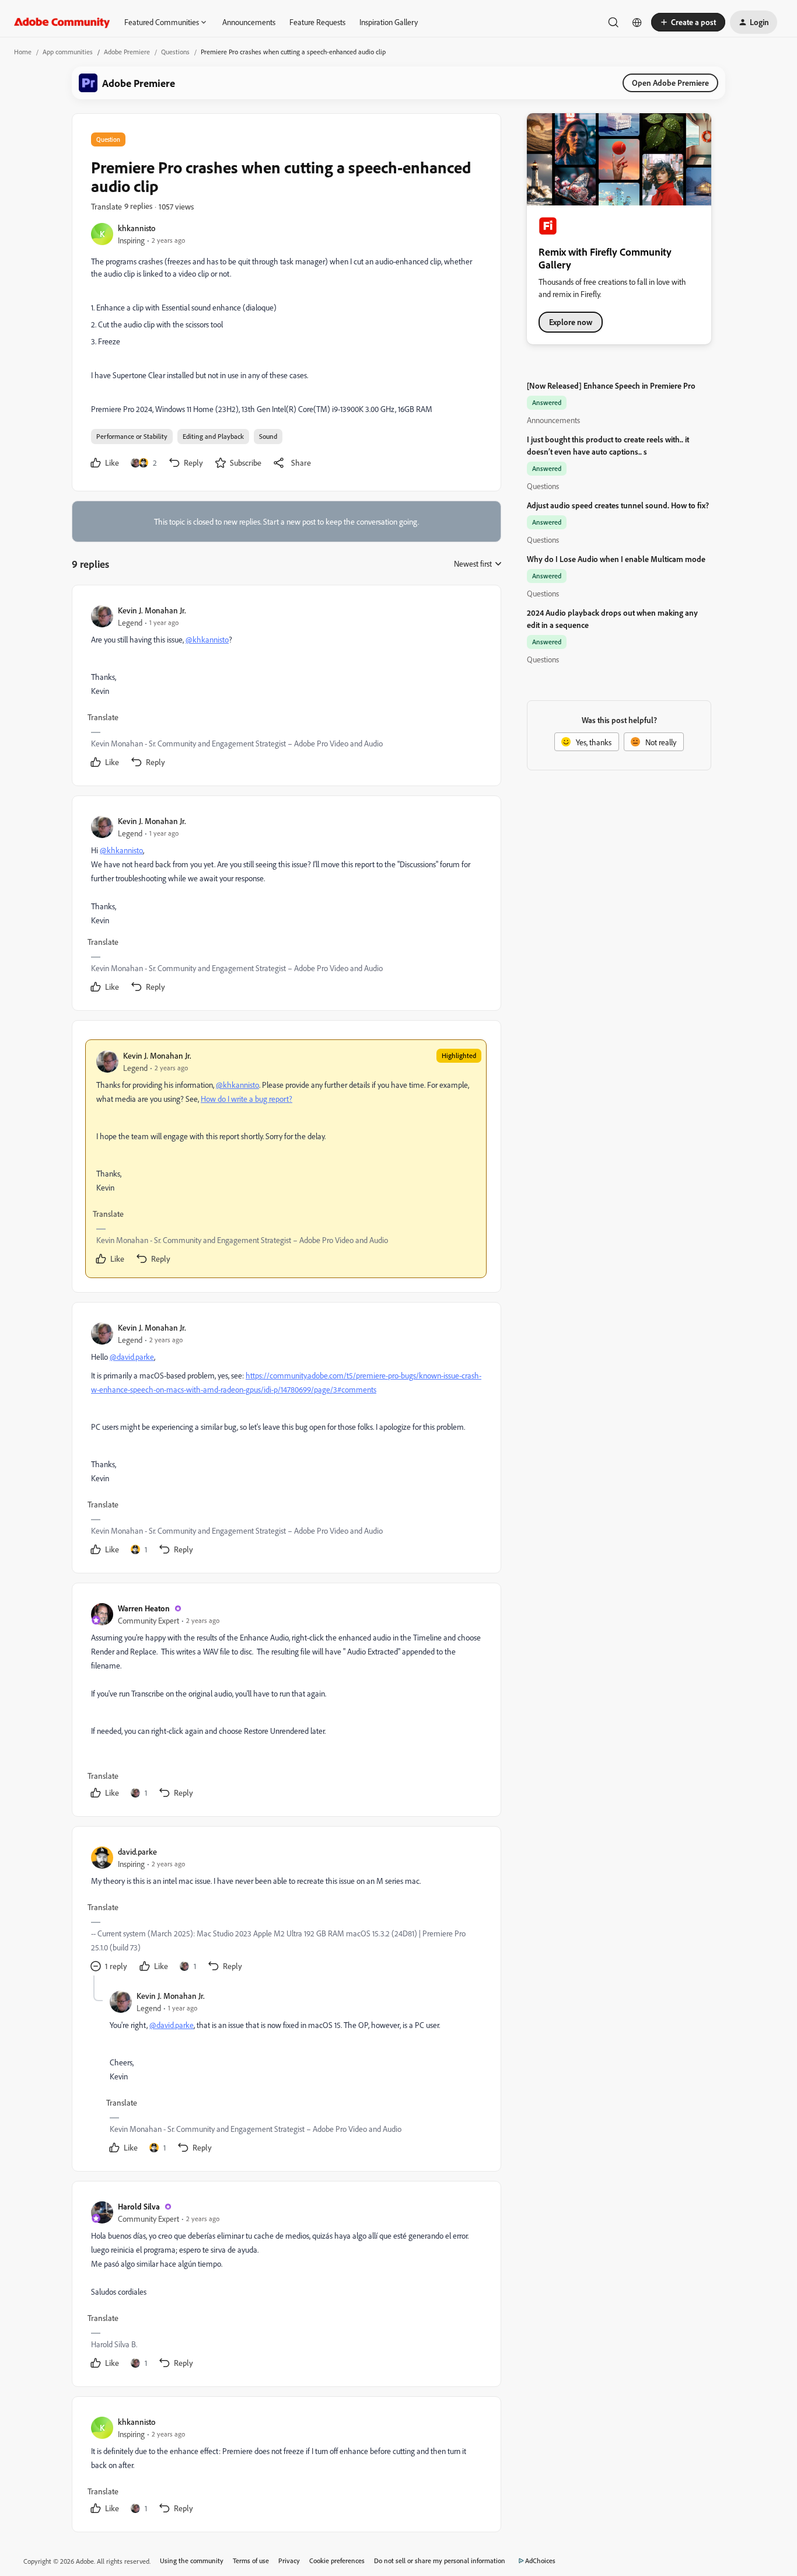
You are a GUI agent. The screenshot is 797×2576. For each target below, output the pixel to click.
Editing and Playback (213, 436)
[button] (688, 22)
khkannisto (137, 228)
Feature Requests (317, 22)
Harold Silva (139, 2206)
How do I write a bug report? (247, 1099)
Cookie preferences (337, 2561)
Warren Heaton (144, 1608)
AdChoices (540, 2561)
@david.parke (132, 1357)
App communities (68, 52)
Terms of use (251, 2561)
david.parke (137, 1851)
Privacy (289, 2561)
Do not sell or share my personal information (440, 2561)
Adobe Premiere (127, 52)
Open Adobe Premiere (670, 83)
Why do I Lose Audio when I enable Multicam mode (616, 559)
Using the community (192, 2561)
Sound (268, 436)
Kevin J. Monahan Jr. (152, 610)
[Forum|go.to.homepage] (62, 22)
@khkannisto (207, 639)
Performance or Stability (132, 436)
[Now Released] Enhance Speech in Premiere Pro (611, 385)
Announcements (249, 22)
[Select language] (637, 22)
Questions (175, 52)
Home (23, 52)
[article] (286, 688)
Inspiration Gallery (389, 22)
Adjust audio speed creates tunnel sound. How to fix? (618, 505)
